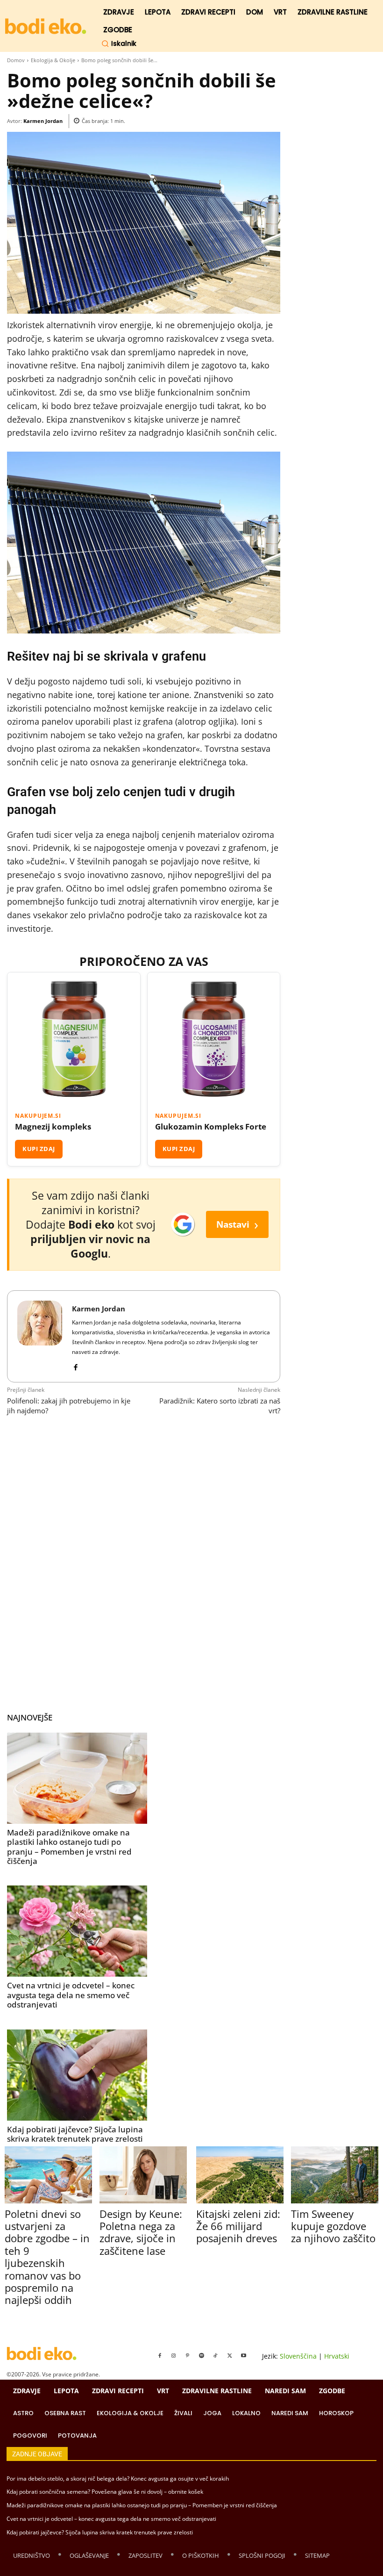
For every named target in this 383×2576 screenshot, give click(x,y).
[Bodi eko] (46, 26)
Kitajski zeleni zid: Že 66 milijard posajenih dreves (238, 2226)
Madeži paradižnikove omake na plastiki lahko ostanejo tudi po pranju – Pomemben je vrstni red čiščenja (69, 1847)
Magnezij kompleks (53, 1127)
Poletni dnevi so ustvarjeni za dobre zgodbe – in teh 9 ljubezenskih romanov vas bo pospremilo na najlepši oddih (47, 2257)
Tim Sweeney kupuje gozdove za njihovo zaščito (333, 2226)
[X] (230, 2356)
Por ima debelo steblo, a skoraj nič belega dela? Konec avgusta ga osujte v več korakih (118, 2479)
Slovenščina (298, 2356)
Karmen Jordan (43, 121)
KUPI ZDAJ (39, 1149)
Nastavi (237, 1224)
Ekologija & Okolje (53, 60)
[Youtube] (244, 2356)
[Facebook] (75, 1365)
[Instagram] (174, 2356)
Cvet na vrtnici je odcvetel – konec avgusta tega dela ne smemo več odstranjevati (71, 1995)
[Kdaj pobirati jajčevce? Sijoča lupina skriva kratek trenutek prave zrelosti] (77, 2075)
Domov (16, 60)
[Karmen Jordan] (40, 1336)
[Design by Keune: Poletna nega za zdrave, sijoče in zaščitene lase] (143, 2175)
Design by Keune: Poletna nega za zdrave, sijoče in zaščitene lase (141, 2232)
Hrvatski (337, 2356)
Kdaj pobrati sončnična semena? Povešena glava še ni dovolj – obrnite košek (105, 2492)
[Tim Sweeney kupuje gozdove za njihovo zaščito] (335, 2175)
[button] (119, 43)
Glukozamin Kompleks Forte (211, 1127)
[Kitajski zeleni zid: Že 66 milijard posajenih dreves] (240, 2175)
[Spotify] (202, 2356)
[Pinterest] (188, 2356)
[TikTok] (216, 2356)
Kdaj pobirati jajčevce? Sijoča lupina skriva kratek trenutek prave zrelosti (75, 2134)
